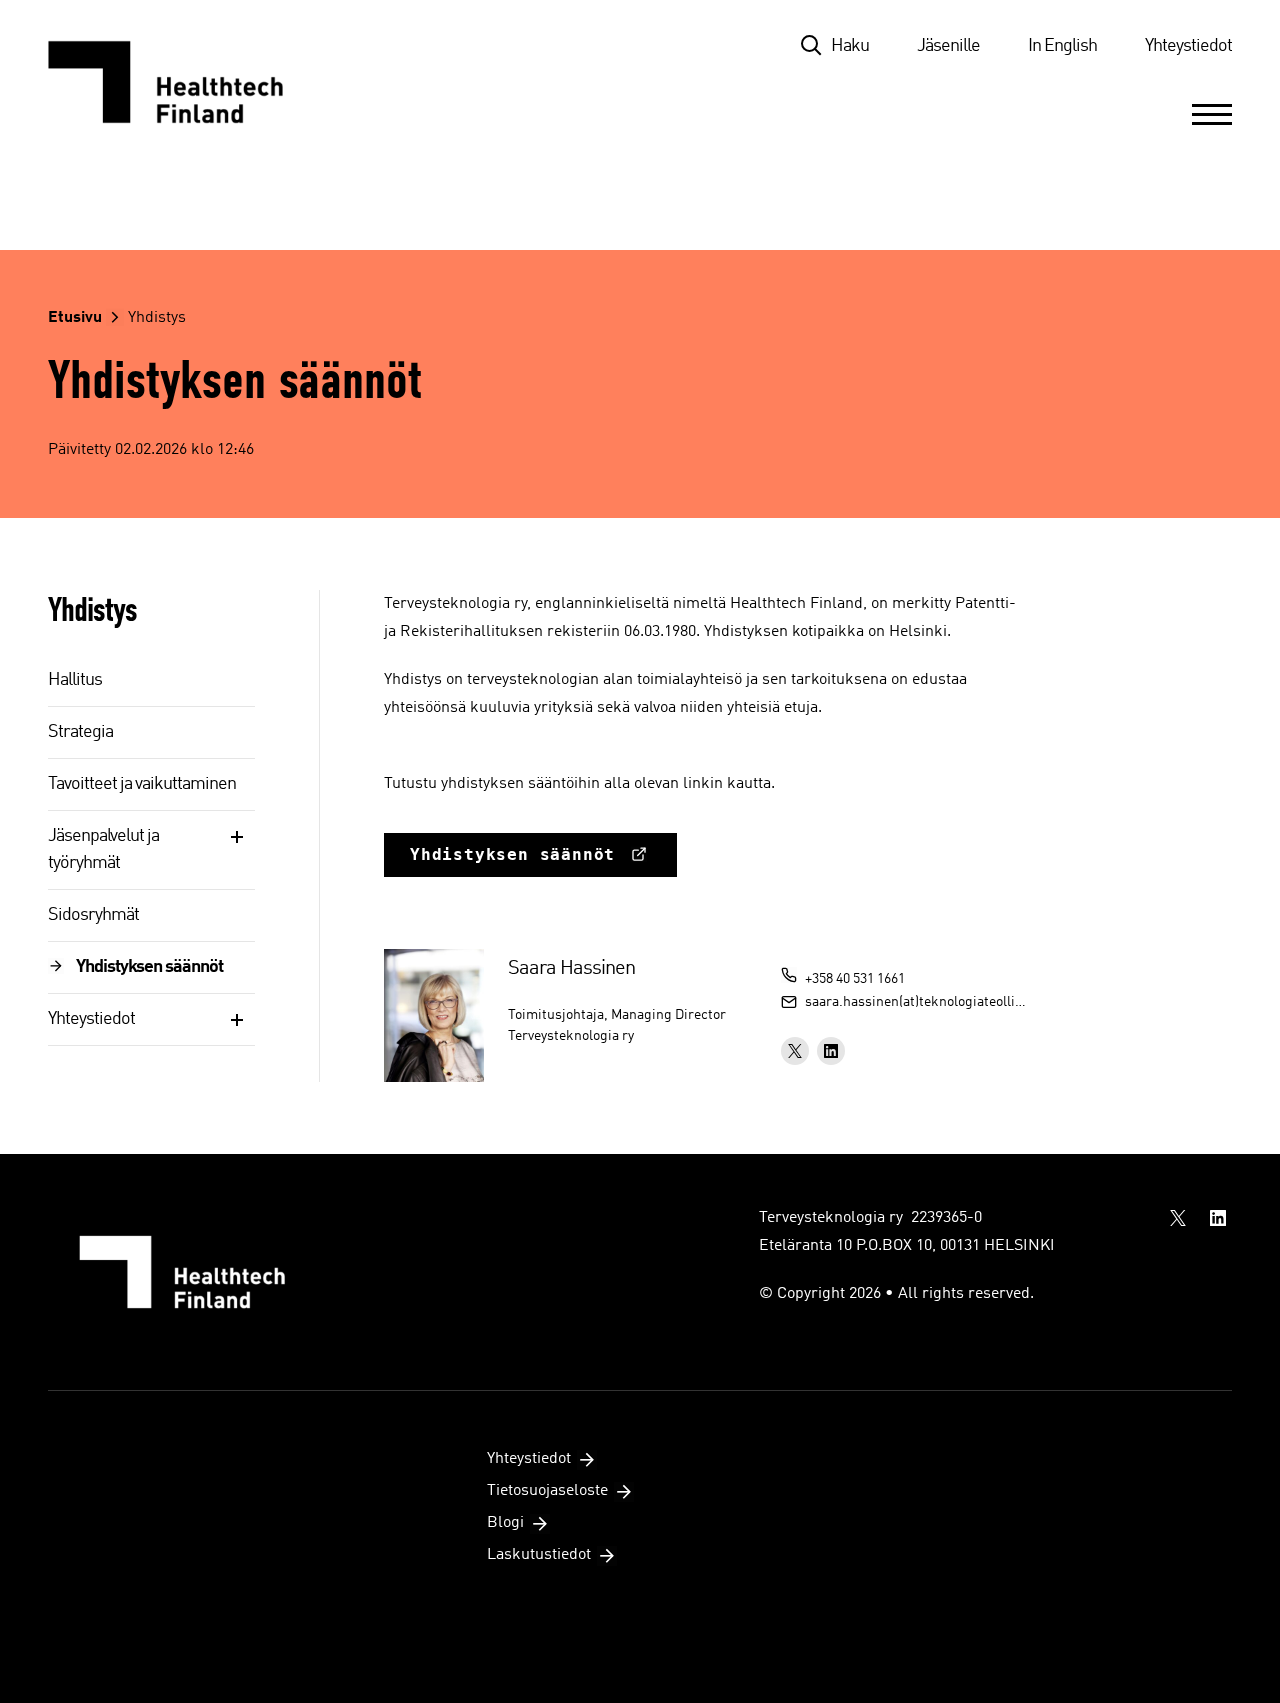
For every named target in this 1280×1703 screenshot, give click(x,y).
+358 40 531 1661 (855, 979)
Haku (850, 46)
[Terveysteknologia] (185, 82)
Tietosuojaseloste (547, 1491)
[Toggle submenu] (237, 837)
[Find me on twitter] (795, 1051)
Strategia (80, 732)
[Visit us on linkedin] (1218, 1218)
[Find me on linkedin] (831, 1051)
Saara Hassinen (571, 969)
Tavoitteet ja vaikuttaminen (142, 784)
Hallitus (75, 680)
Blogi (505, 1523)
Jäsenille (948, 46)
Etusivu (75, 318)
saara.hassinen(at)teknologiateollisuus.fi (917, 1002)
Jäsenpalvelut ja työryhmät (103, 849)
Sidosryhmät (93, 915)
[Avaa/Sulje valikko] (1212, 114)
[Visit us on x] (1178, 1218)
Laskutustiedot (539, 1555)
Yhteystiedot (1188, 46)
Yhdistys (157, 318)
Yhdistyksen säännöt (149, 967)
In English (1062, 46)
